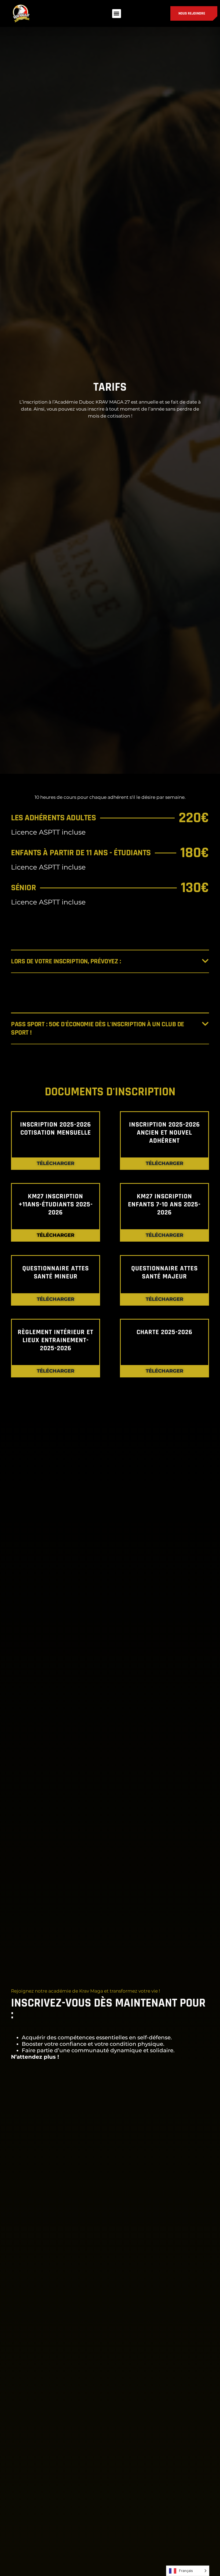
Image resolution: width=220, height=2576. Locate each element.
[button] (117, 14)
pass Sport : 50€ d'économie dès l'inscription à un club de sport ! (98, 1028)
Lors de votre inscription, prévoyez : (66, 961)
